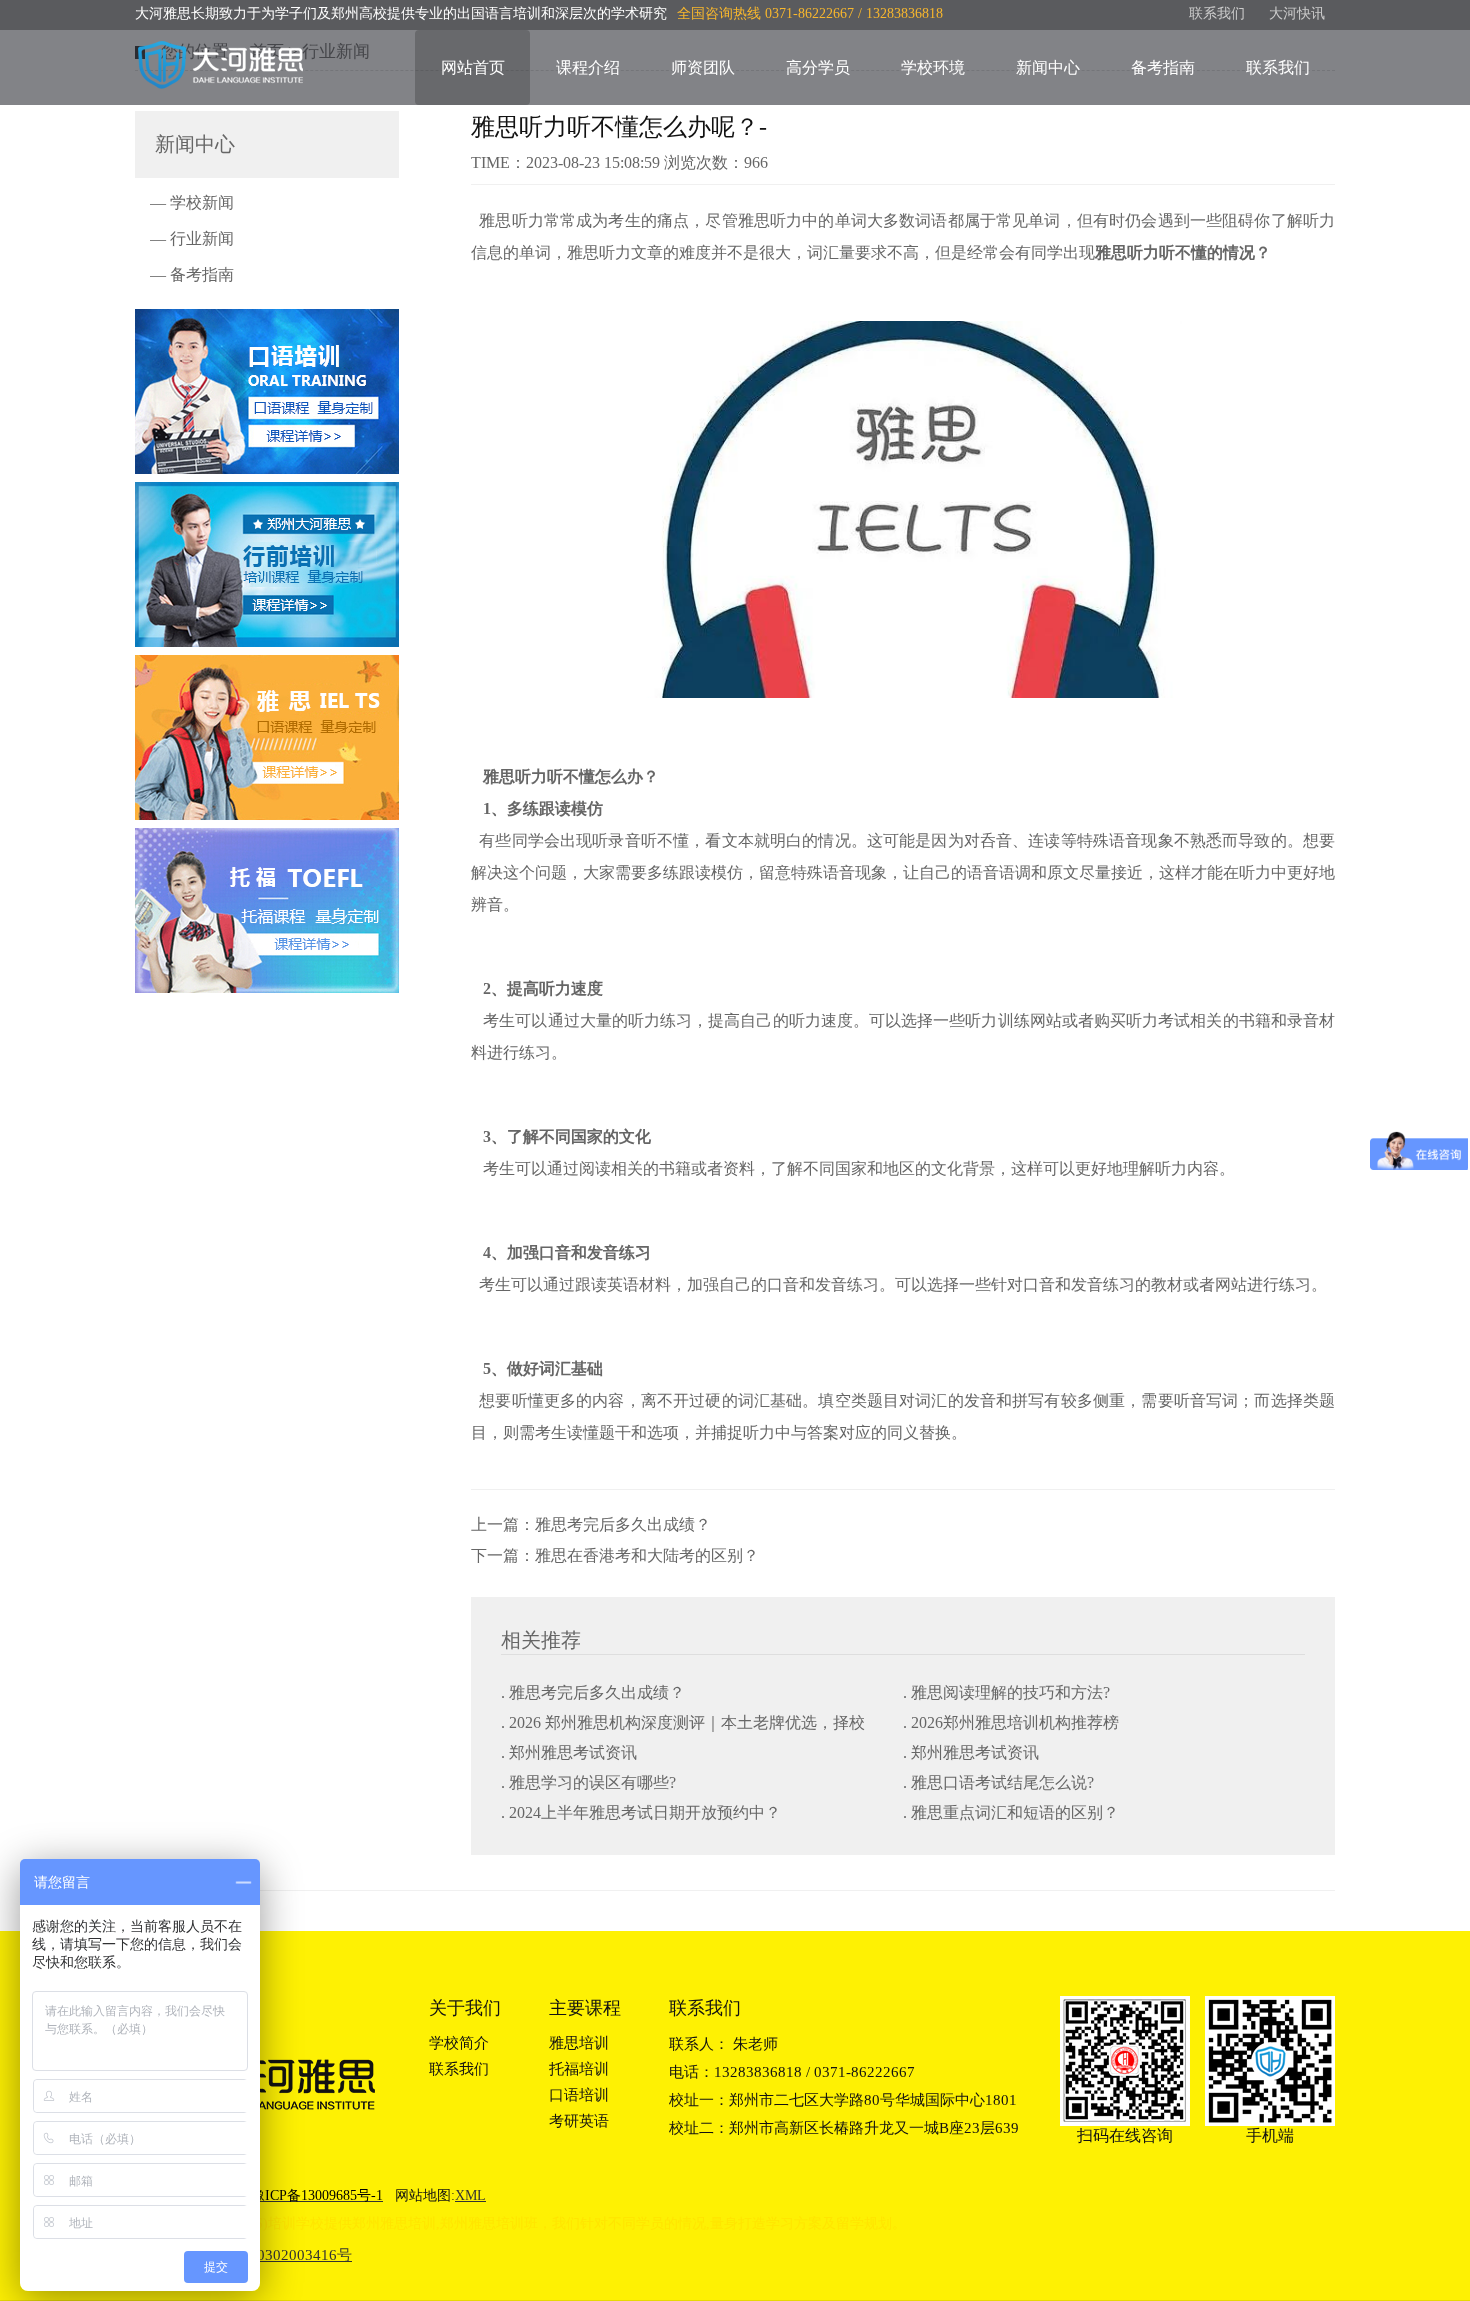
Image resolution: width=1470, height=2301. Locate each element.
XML (470, 2195)
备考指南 (1163, 67)
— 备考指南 (192, 274)
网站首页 (473, 67)
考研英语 (579, 2121)
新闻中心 (1048, 67)
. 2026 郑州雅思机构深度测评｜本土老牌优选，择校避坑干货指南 (683, 1724)
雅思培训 (579, 2043)
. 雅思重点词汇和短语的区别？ (1011, 1812)
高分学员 (818, 67)
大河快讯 (1297, 13)
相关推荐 (541, 1640)
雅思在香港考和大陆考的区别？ (647, 1555)
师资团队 (703, 67)
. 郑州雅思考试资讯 (569, 1752)
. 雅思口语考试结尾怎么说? (998, 1782)
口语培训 (579, 2095)
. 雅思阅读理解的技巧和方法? (1006, 1692)
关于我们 (465, 2008)
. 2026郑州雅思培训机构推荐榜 (1011, 1722)
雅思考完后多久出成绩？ (623, 1524)
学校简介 (459, 2043)
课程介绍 (588, 67)
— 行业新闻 (192, 238)
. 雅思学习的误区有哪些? (588, 1782)
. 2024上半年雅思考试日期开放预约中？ (641, 1812)
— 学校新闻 (192, 202)
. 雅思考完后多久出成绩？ (593, 1692)
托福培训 (579, 2069)
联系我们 (1217, 13)
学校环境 (933, 67)
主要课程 (585, 2008)
